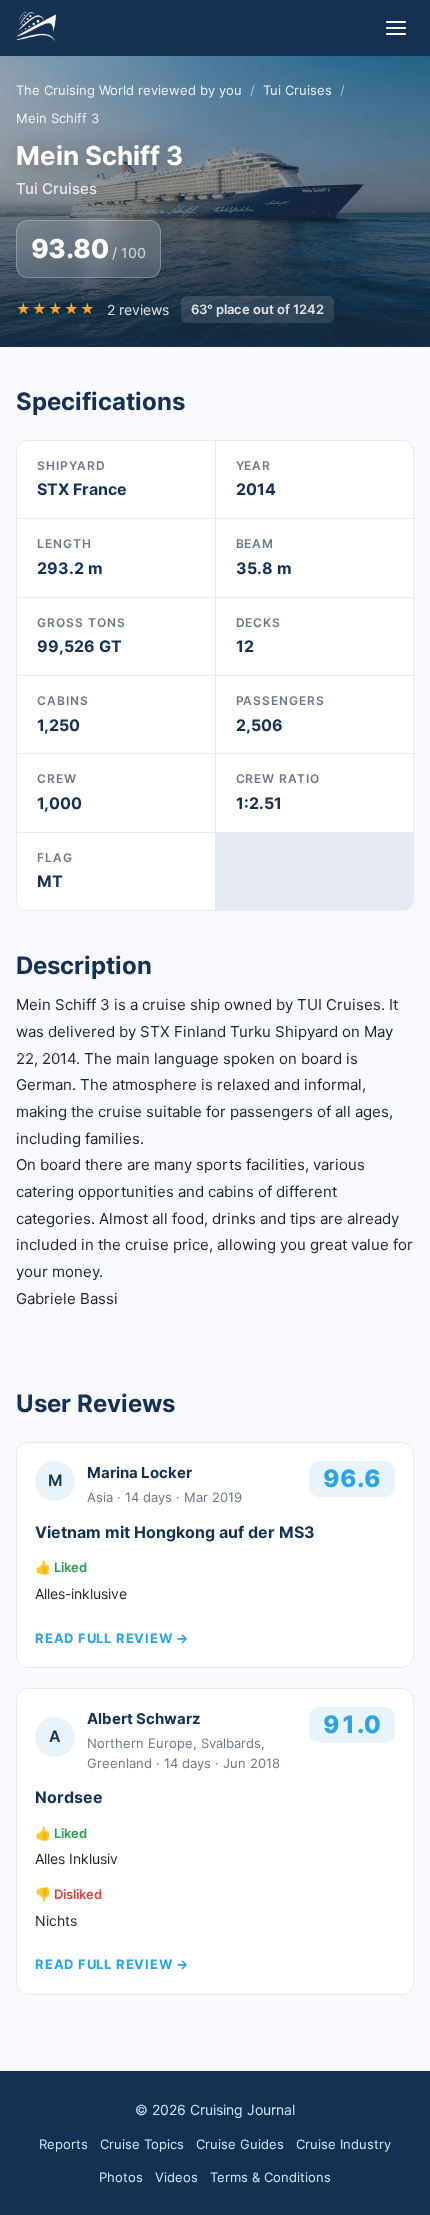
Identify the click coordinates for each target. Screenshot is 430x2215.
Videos (176, 2177)
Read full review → (112, 1638)
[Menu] (396, 28)
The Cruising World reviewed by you (129, 90)
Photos (121, 2177)
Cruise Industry (343, 2144)
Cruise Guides (240, 2144)
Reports (63, 2144)
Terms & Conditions (270, 2177)
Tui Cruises (297, 90)
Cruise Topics (142, 2144)
